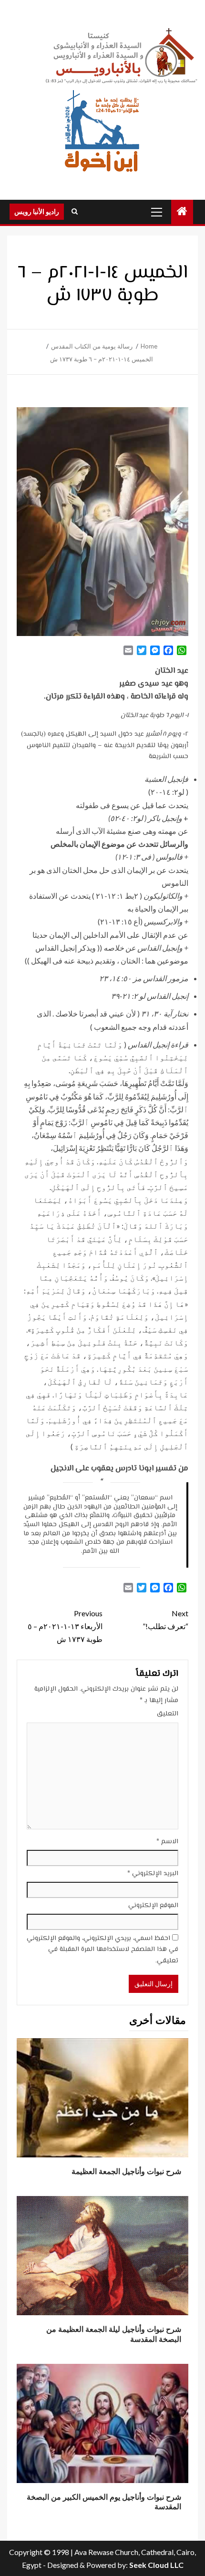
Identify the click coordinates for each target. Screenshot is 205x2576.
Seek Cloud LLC (156, 2565)
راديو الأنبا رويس (37, 211)
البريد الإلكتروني (153, 1874)
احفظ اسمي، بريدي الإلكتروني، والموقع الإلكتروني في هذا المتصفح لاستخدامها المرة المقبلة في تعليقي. (102, 1950)
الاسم (167, 1842)
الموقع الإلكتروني (153, 1906)
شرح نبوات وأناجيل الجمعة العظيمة (126, 2171)
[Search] (75, 212)
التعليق (168, 1714)
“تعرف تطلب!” (165, 1620)
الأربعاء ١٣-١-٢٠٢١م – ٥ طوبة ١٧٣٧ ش (65, 1626)
